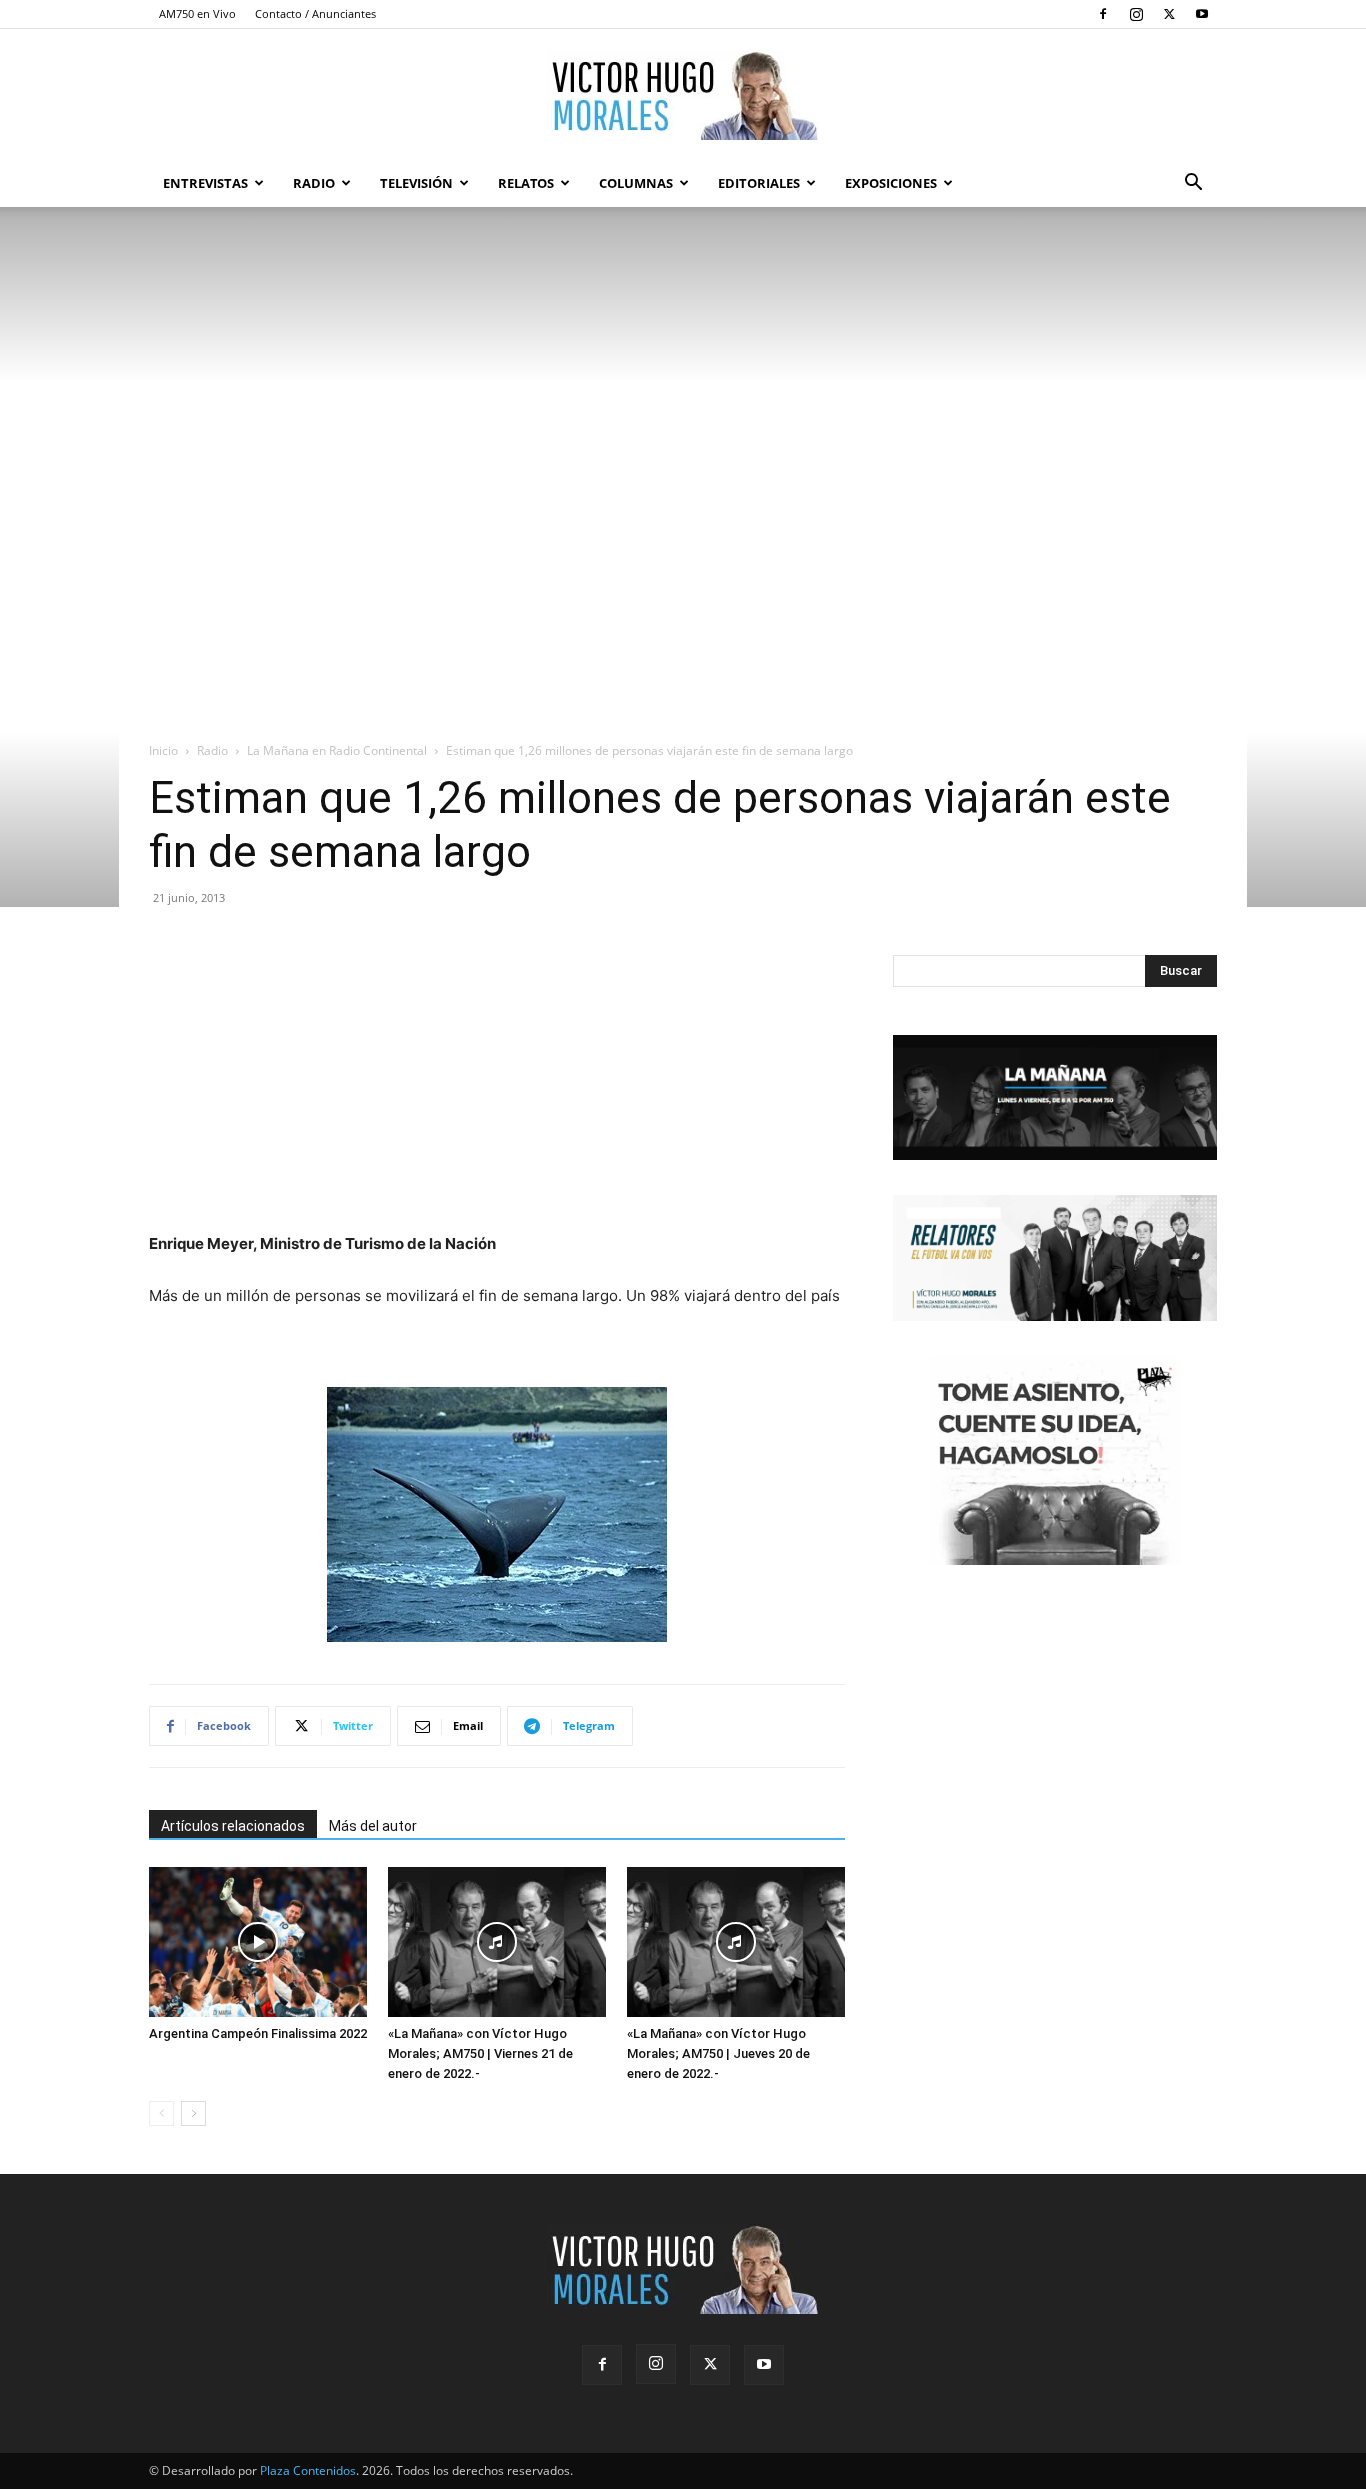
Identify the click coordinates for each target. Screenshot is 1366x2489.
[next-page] (193, 2113)
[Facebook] (1103, 14)
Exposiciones (891, 183)
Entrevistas (205, 183)
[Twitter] (1169, 14)
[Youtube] (1202, 14)
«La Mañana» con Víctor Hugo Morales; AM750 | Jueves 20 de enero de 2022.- (718, 2053)
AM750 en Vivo (197, 13)
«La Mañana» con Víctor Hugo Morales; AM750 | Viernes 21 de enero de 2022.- (480, 2053)
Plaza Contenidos (308, 2470)
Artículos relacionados (233, 1826)
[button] (1193, 184)
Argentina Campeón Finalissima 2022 (258, 2033)
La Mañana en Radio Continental (337, 750)
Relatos (526, 183)
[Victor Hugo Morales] (683, 95)
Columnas (636, 183)
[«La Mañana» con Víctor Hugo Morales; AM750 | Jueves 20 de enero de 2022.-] (736, 1942)
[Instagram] (1136, 14)
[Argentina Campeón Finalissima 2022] (258, 1942)
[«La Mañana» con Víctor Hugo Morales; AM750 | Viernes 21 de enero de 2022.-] (497, 1942)
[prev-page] (161, 2113)
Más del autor (373, 1826)
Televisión (416, 183)
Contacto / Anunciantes (315, 13)
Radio (314, 183)
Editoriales (759, 183)
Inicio (163, 750)
